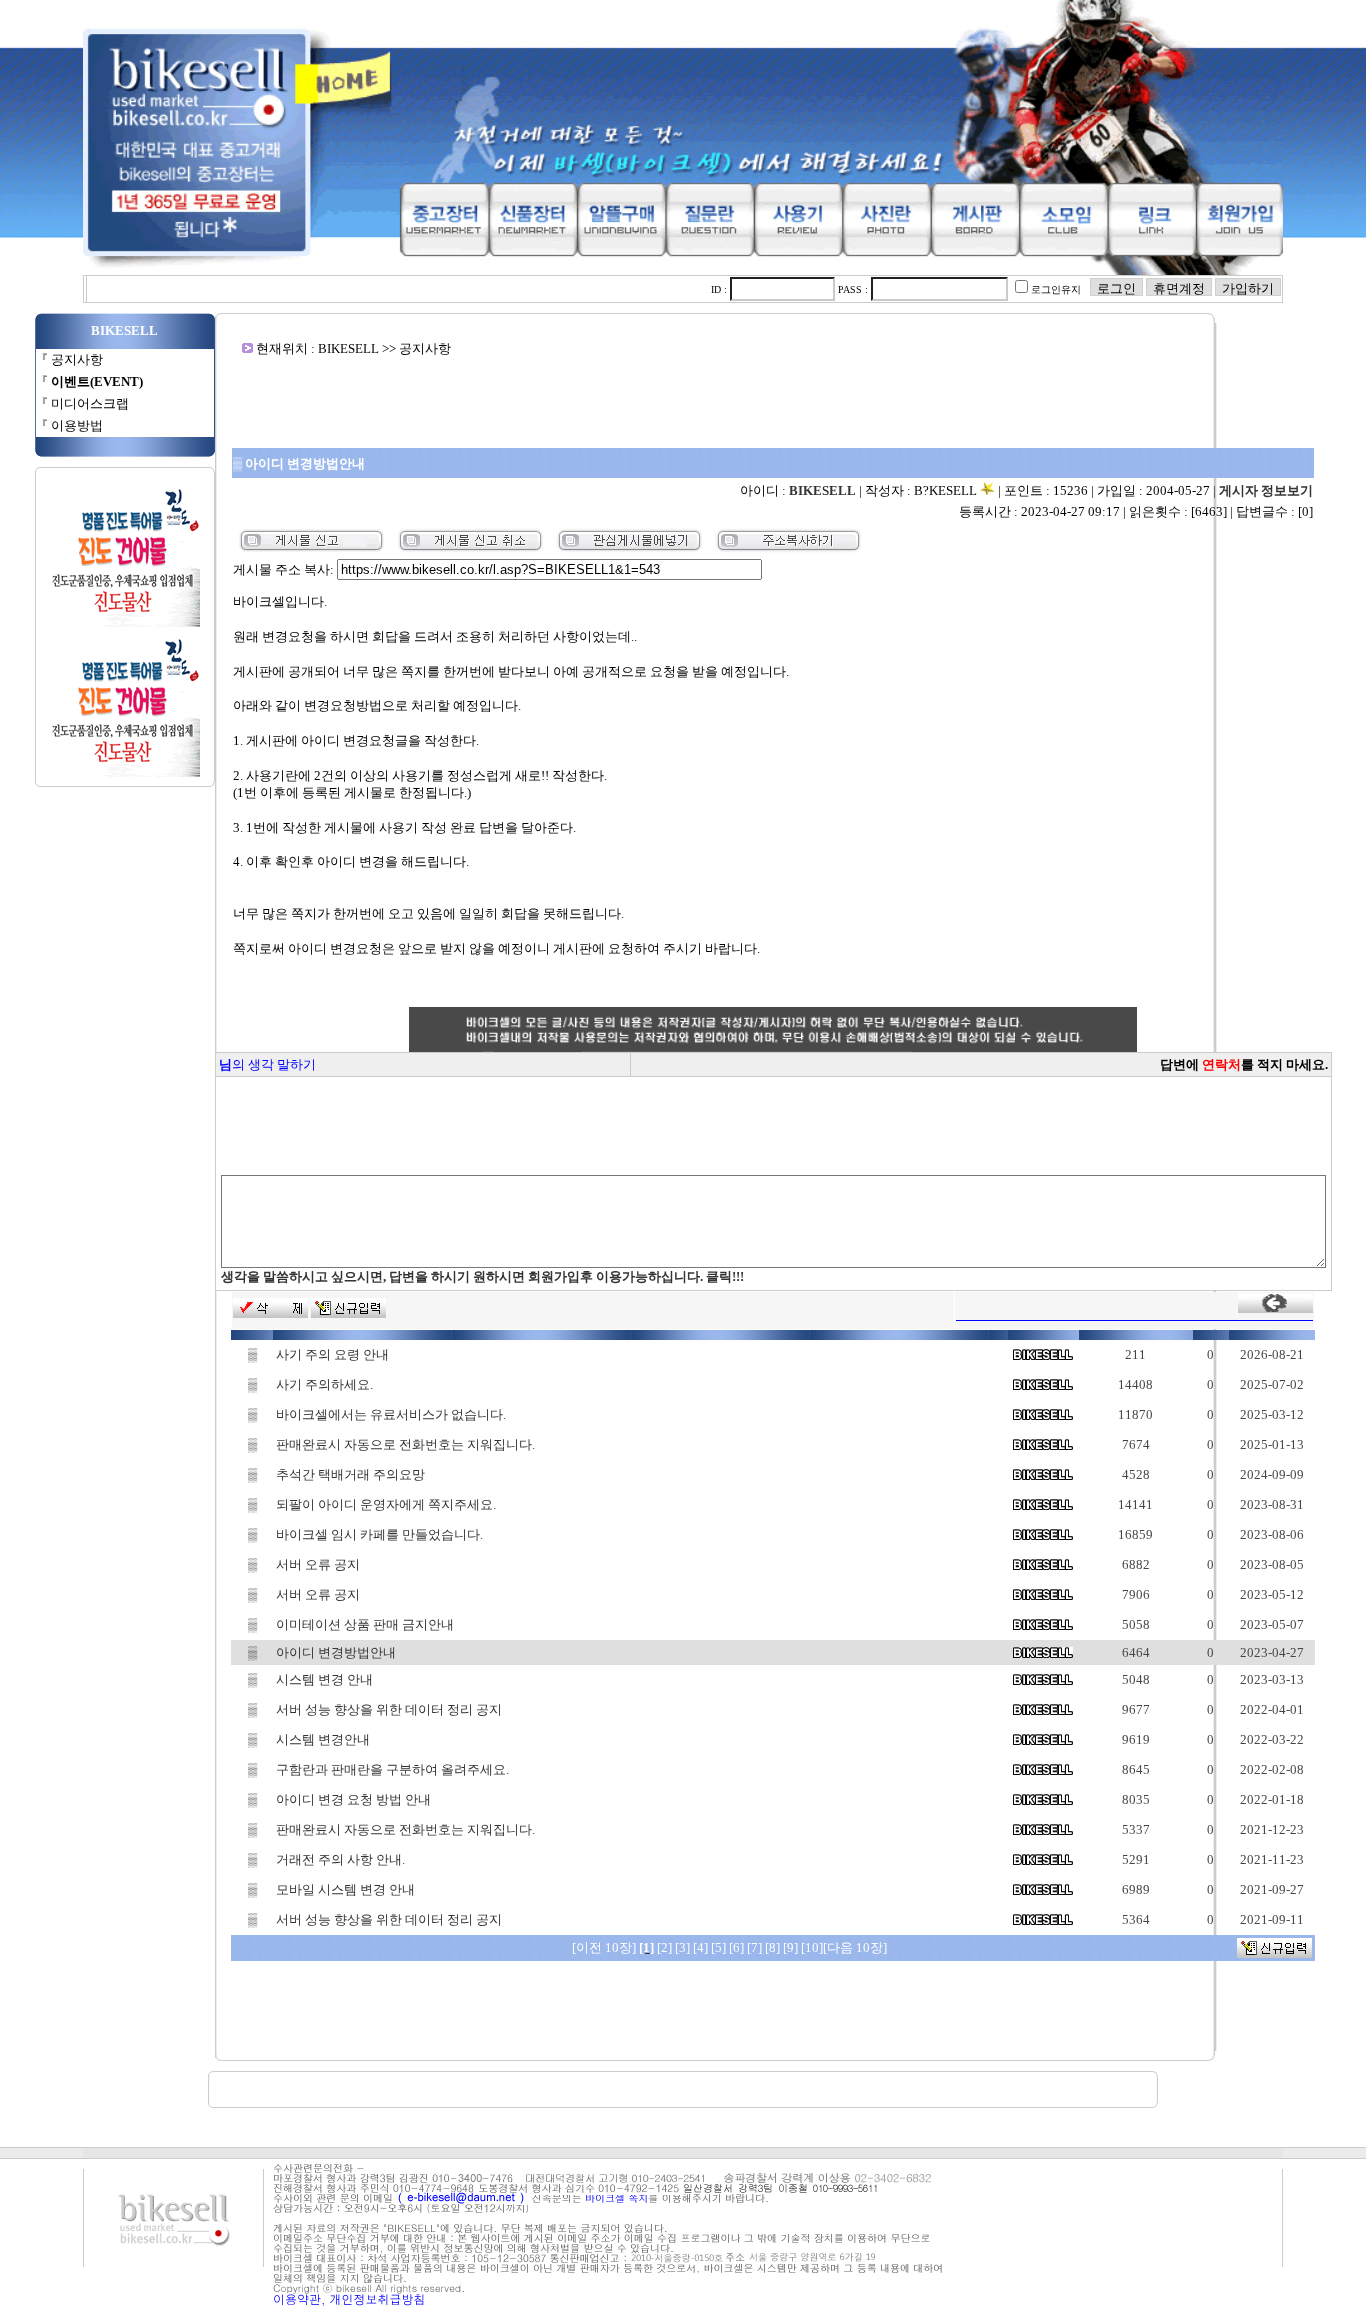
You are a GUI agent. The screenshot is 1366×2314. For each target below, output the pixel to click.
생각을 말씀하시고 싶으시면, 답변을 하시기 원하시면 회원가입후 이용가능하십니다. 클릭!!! (482, 1276)
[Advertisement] (773, 402)
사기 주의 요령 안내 (332, 1354)
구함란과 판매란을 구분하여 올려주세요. (392, 1769)
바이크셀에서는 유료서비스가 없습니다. (391, 1414)
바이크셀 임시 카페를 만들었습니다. (379, 1534)
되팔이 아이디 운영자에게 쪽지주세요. (386, 1504)
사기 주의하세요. (324, 1384)
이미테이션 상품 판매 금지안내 (365, 1624)
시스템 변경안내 (323, 1739)
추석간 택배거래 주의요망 (350, 1474)
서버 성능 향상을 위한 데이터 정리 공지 (389, 1709)
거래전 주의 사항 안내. (340, 1859)
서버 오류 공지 (318, 1564)
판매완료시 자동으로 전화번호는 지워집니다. (405, 1444)
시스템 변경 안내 (324, 1679)
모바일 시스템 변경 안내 (345, 1889)
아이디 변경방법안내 (336, 1652)
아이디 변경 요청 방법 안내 (353, 1799)
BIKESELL (822, 490)
